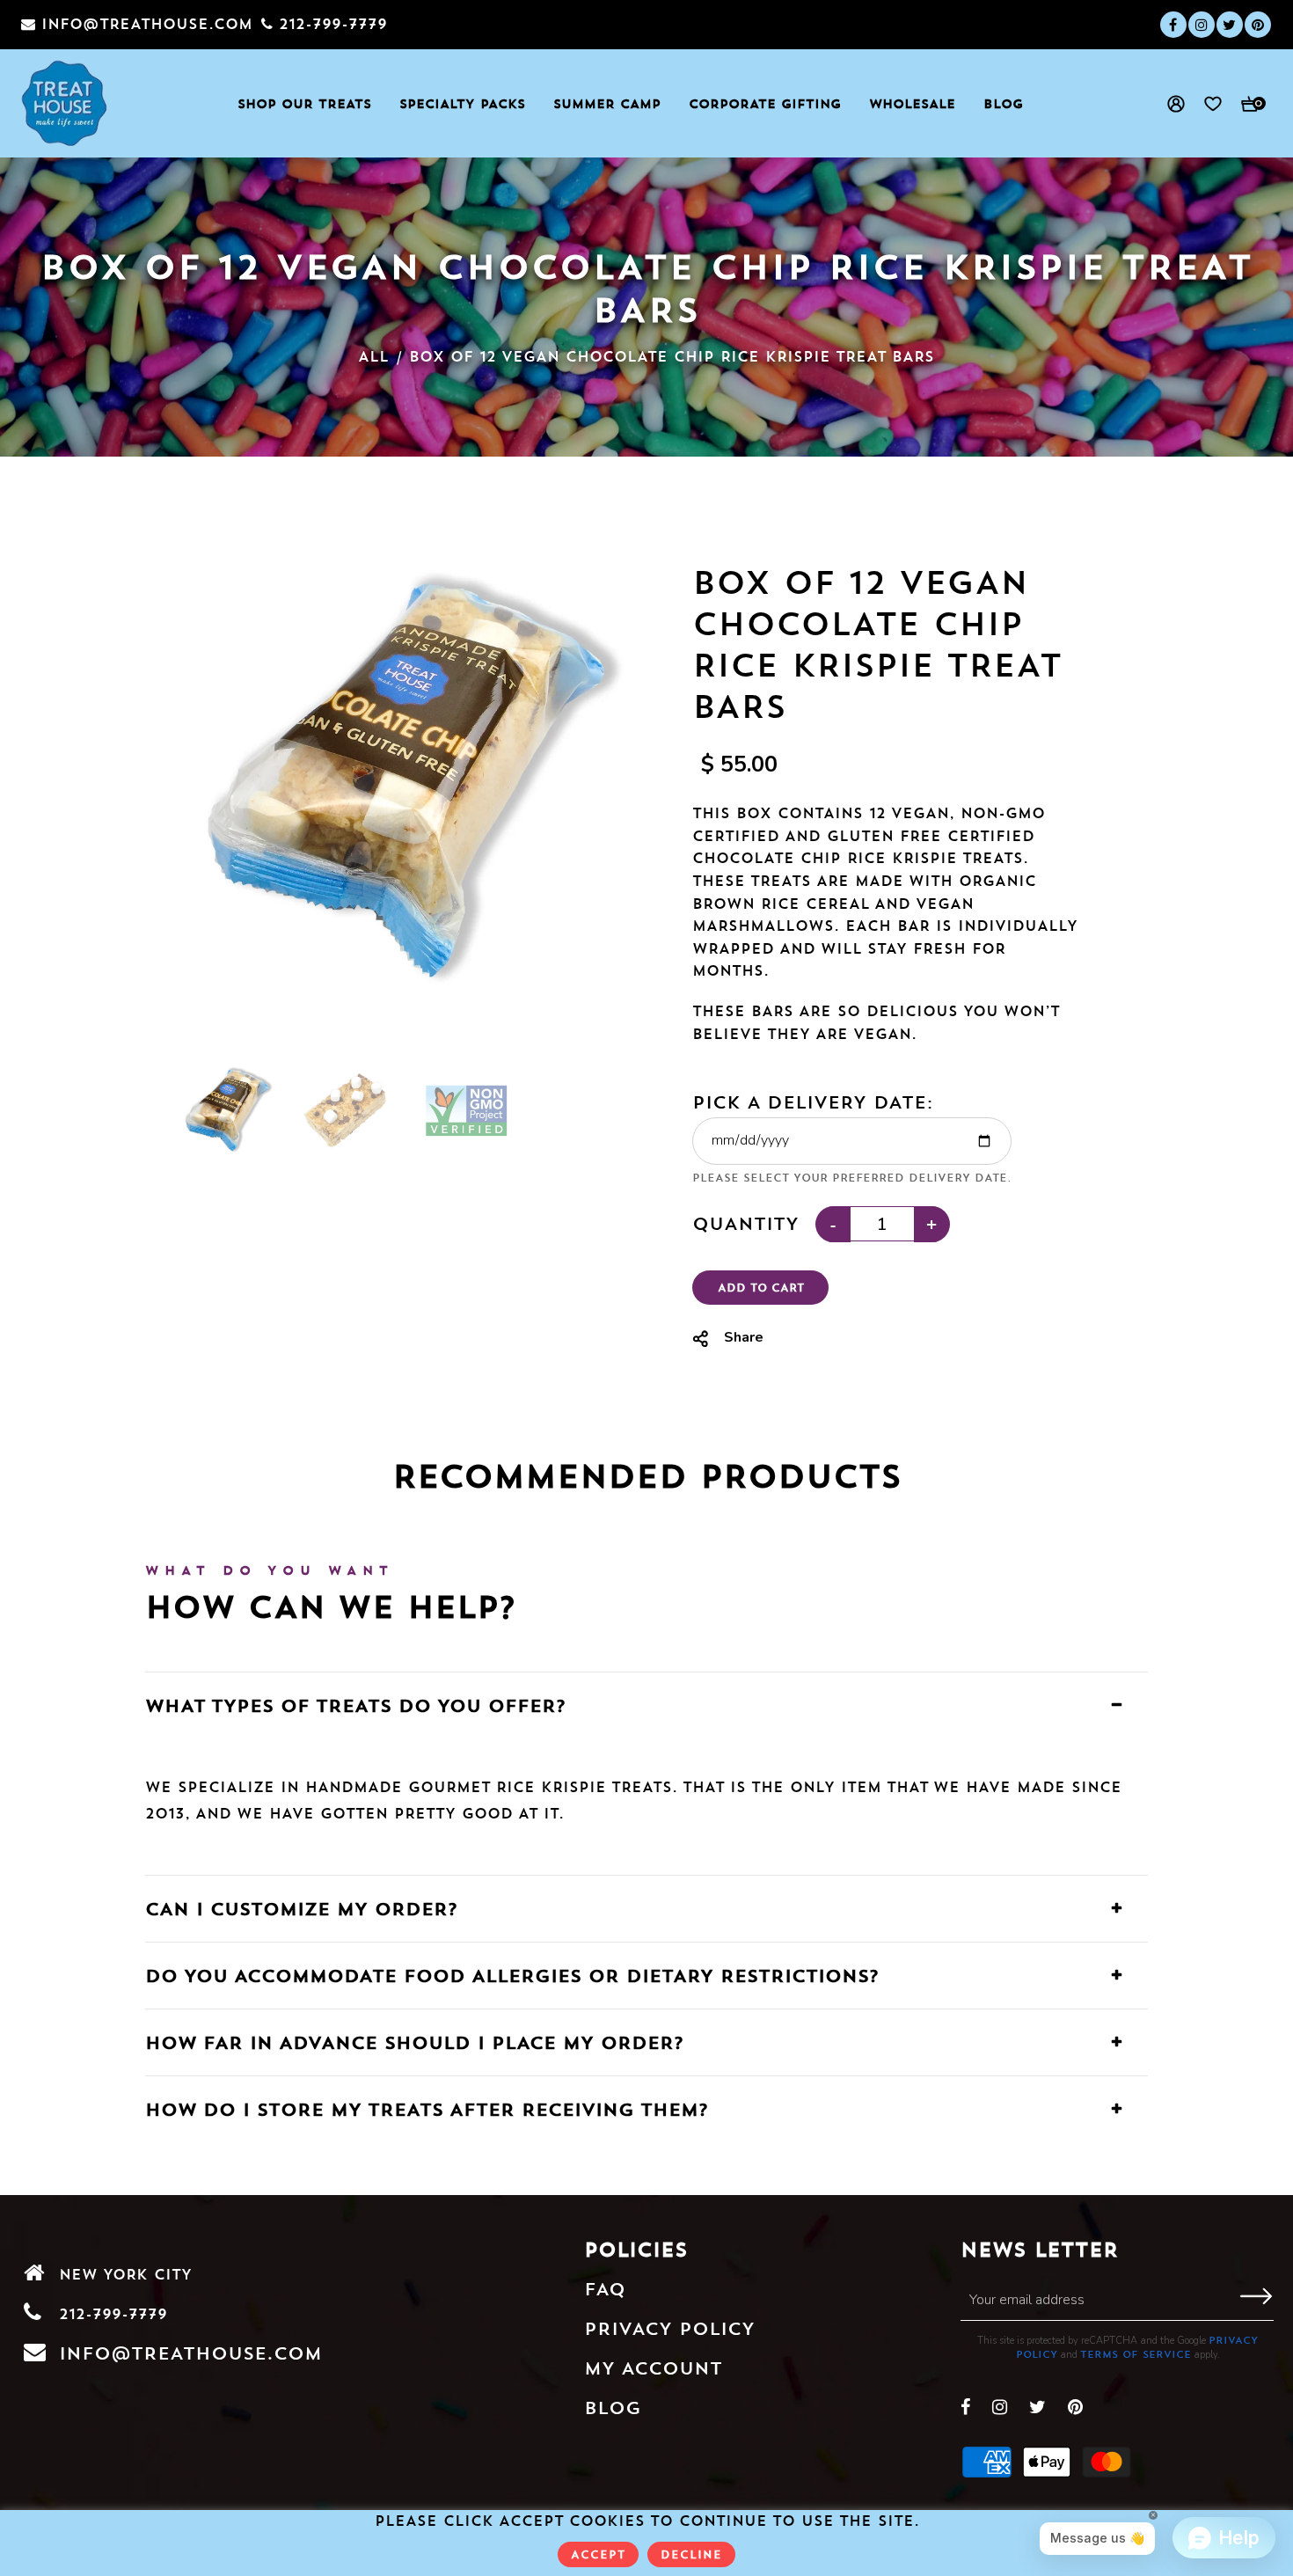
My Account (653, 2368)
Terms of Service (1136, 2354)
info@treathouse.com (190, 2353)
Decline (691, 2554)
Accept (598, 2554)
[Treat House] (65, 103)
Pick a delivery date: (813, 1102)
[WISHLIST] (1205, 104)
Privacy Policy (669, 2328)
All (373, 356)
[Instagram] (1202, 25)
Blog (613, 2408)
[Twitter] (1230, 25)
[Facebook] (1173, 25)
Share (744, 1337)
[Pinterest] (1258, 25)
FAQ (605, 2289)
